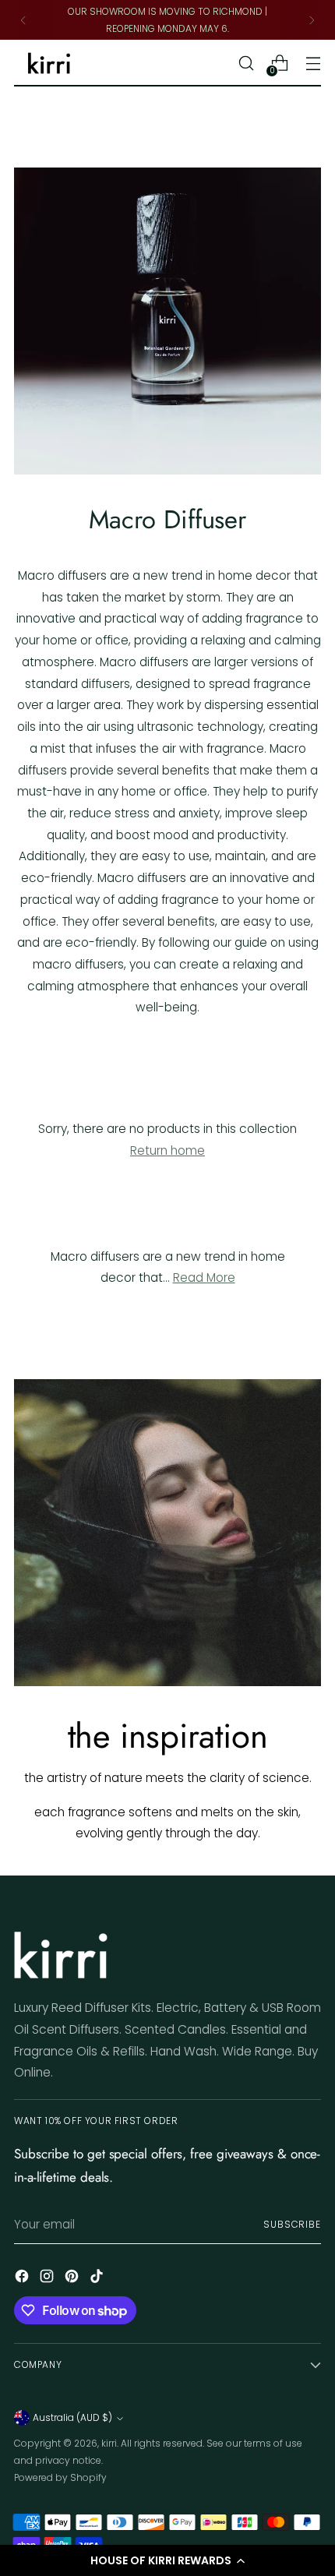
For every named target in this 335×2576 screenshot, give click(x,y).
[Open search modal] (246, 64)
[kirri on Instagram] (48, 2280)
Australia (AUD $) (72, 2417)
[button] (167, 2560)
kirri (109, 2443)
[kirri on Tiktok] (98, 2280)
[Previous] (23, 20)
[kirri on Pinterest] (73, 2280)
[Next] (312, 20)
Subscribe (292, 2224)
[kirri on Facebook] (23, 2280)
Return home (167, 1150)
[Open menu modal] (313, 64)
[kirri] (49, 64)
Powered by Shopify (60, 2477)
